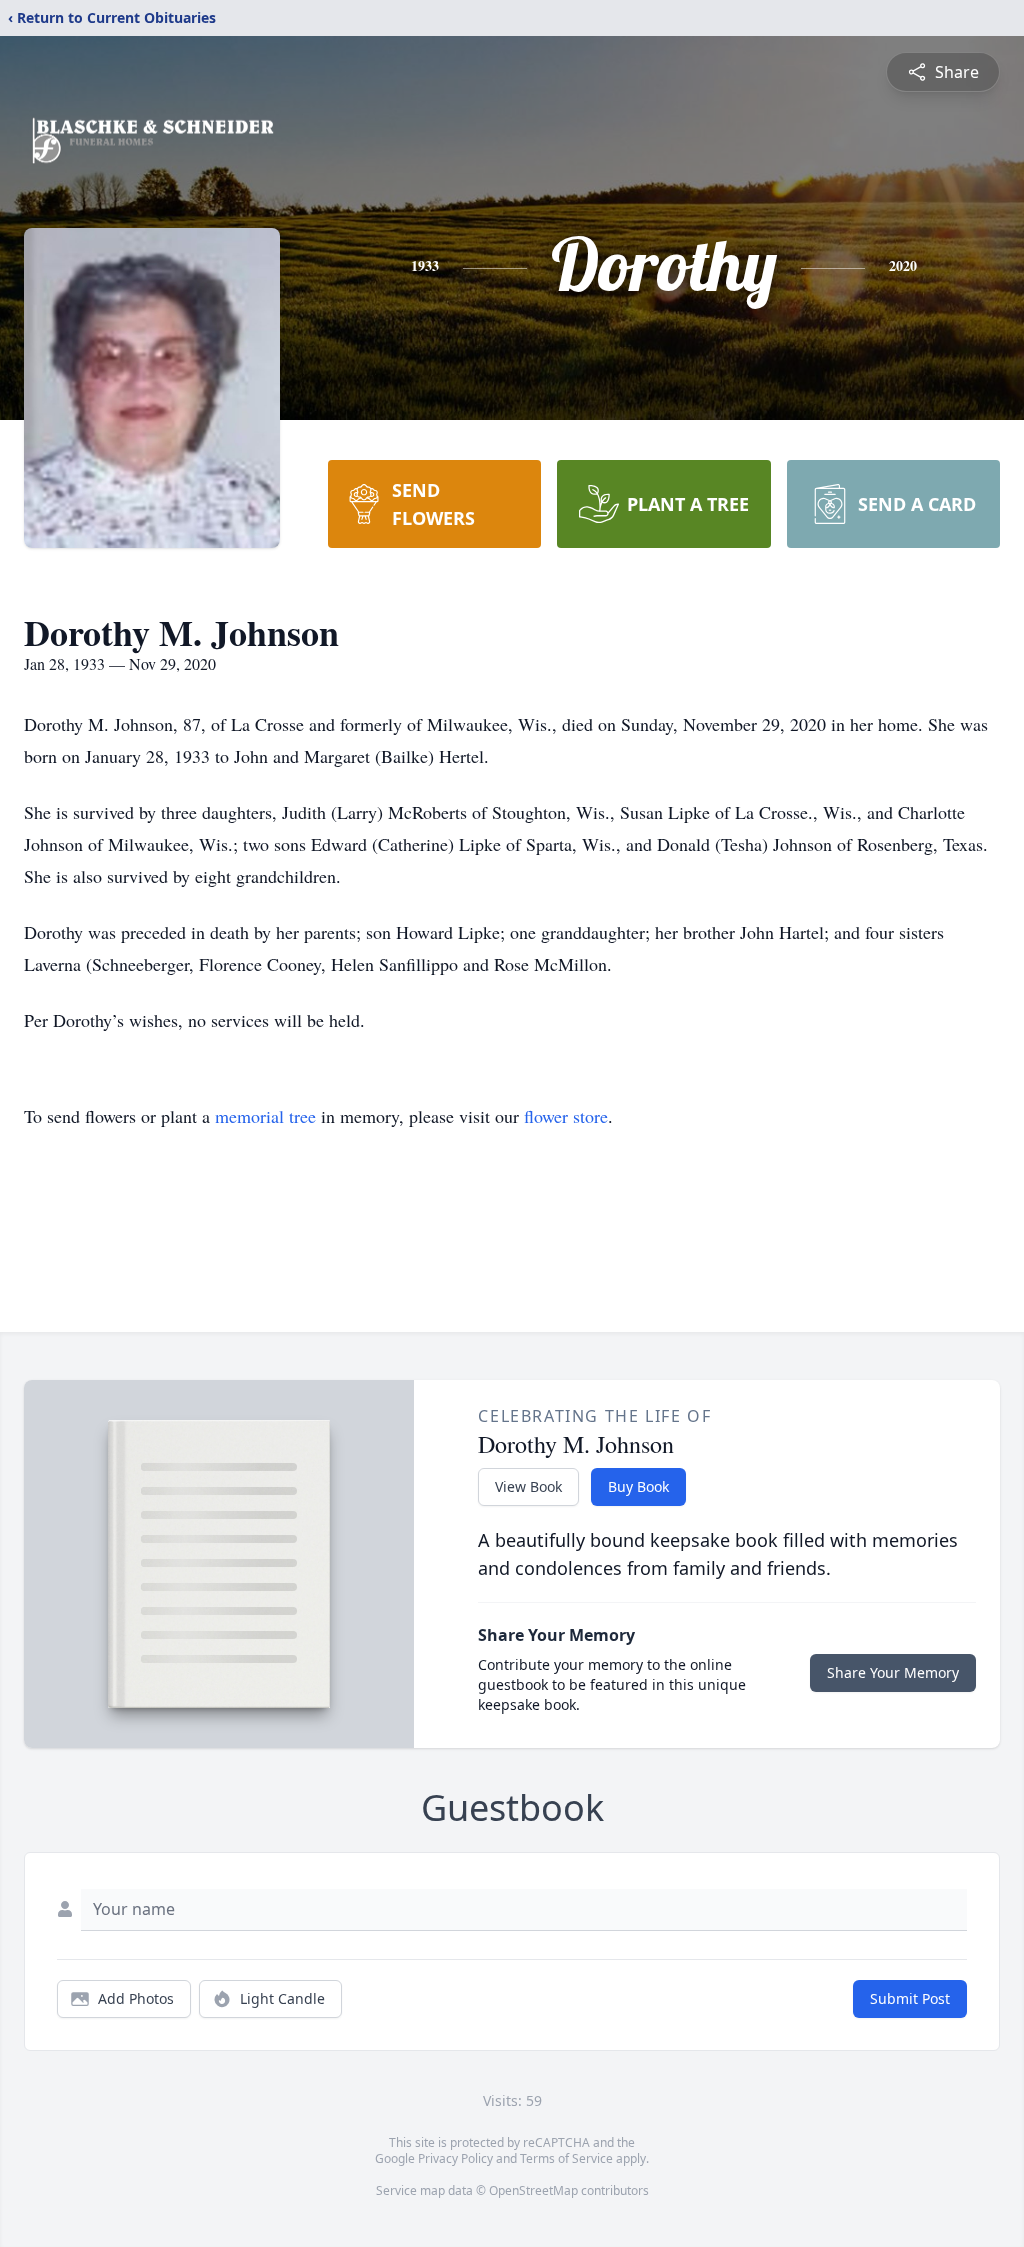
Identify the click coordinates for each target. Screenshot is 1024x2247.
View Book (528, 1486)
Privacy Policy (455, 2158)
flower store (566, 1116)
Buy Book (638, 1486)
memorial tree (265, 1116)
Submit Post (910, 1998)
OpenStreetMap (533, 2190)
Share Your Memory (893, 1672)
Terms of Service (566, 2158)
